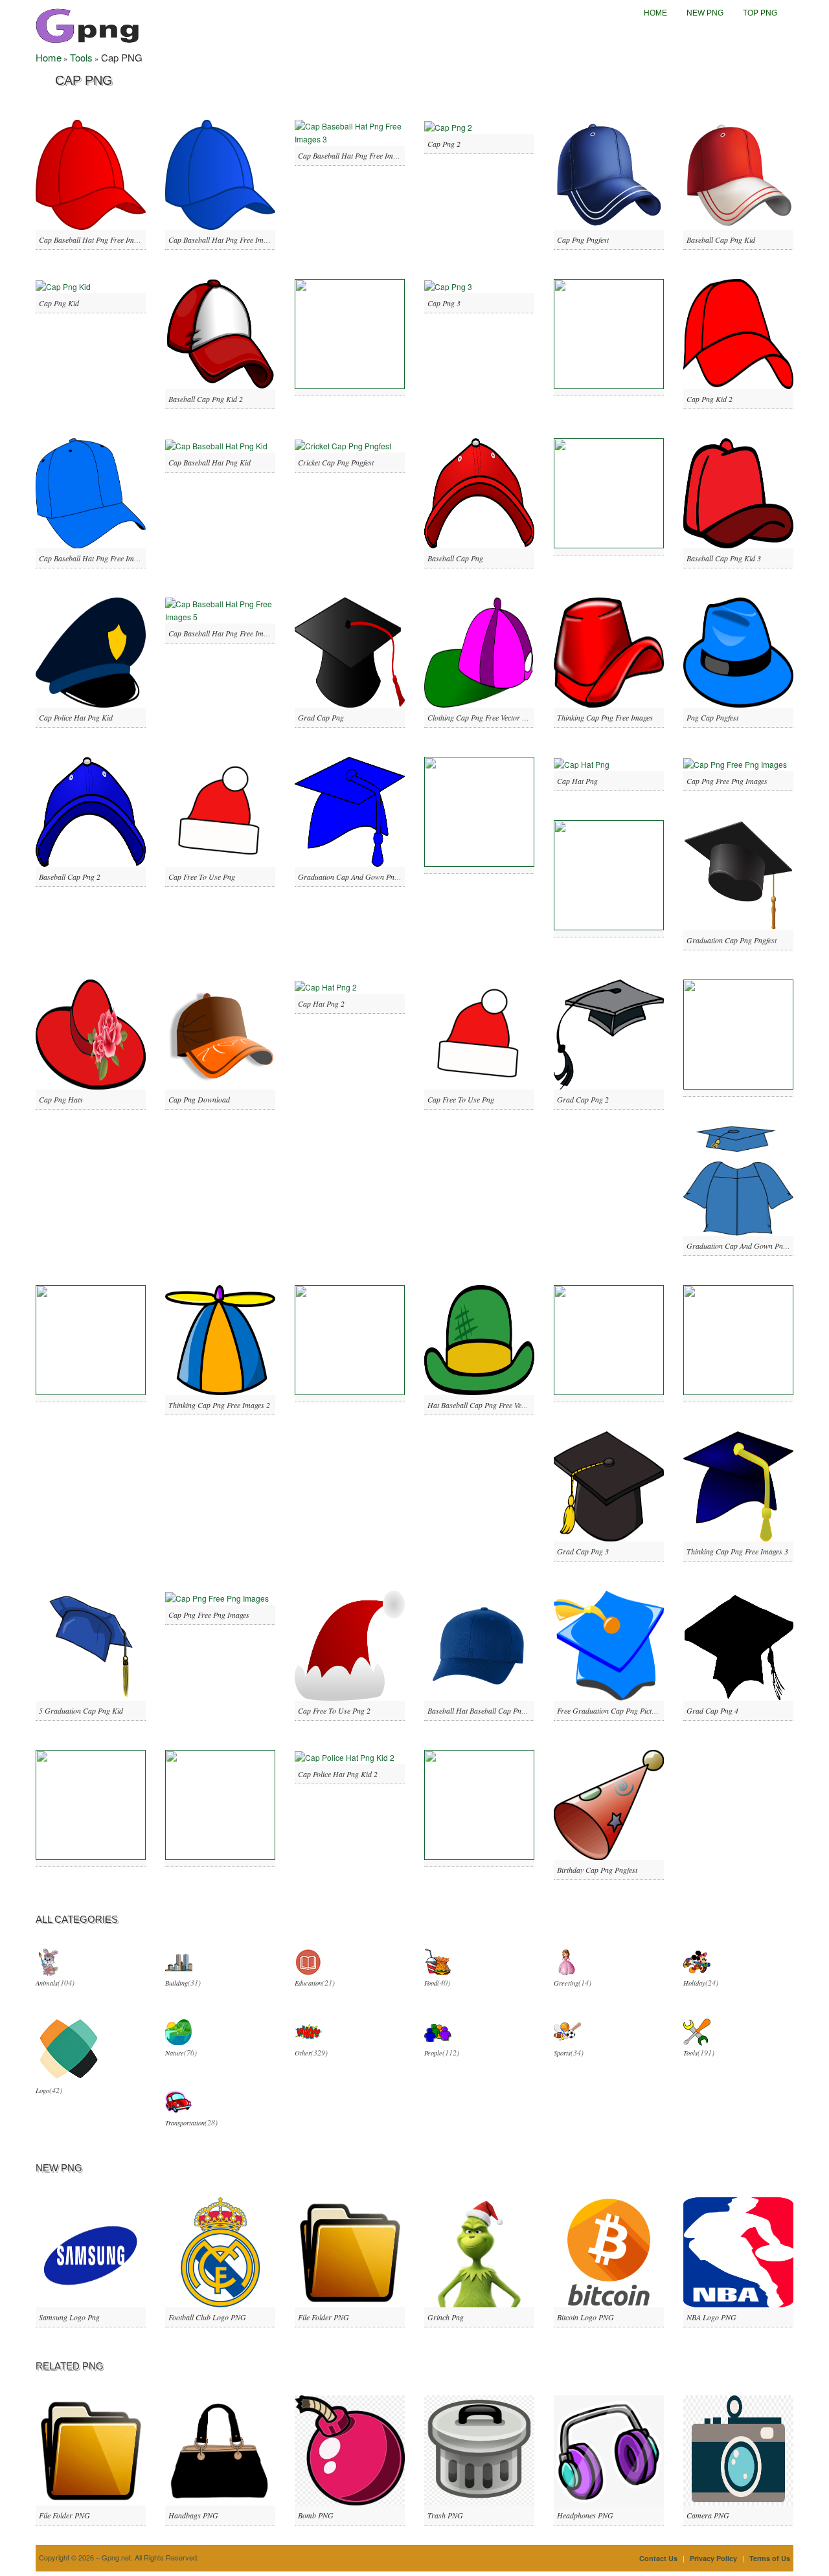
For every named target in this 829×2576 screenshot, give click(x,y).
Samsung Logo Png (69, 2317)
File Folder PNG (324, 2317)
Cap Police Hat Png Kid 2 (338, 1774)
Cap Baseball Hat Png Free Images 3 (355, 155)
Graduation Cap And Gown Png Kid (355, 877)
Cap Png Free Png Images (727, 781)
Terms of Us (770, 2558)
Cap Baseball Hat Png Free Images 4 (96, 558)
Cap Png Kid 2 (710, 399)
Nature (175, 2053)
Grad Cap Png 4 (712, 1710)
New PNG (705, 13)
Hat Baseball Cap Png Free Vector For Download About (514, 1405)
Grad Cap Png (321, 717)
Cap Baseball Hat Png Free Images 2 (226, 240)
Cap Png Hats (61, 1099)
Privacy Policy (713, 2558)
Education (308, 1983)
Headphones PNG (585, 2515)
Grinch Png (446, 2317)
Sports (562, 2053)
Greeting (566, 1983)
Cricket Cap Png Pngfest (336, 462)
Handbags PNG (193, 2515)
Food (431, 1983)
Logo (42, 2090)
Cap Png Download (199, 1099)
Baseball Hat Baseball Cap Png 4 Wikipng (493, 1710)
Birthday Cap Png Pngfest (597, 1870)
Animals (47, 1983)
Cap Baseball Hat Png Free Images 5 (226, 633)
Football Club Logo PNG (207, 2317)
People (433, 2053)
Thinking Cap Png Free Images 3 (737, 1551)
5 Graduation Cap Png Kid (81, 1710)
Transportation (185, 2123)
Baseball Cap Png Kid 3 (724, 558)
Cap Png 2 (444, 144)
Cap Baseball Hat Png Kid (210, 462)
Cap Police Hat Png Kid (76, 717)
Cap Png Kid (59, 303)
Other (303, 2053)
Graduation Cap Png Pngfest (732, 940)
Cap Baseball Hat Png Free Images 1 (96, 240)
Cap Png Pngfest (583, 240)
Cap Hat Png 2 (321, 1003)
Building (176, 1983)
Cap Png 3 (444, 303)
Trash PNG (445, 2515)
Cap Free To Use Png (202, 877)
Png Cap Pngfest (712, 717)
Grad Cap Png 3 (583, 1551)
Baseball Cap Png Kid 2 (206, 399)
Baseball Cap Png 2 (70, 877)
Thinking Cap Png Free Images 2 (219, 1405)
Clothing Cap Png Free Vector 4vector (486, 717)
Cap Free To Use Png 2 (334, 1710)
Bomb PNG (316, 2515)
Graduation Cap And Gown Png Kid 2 (746, 1246)
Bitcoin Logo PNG (585, 2317)
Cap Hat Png (577, 781)
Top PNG (760, 13)
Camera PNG (708, 2515)
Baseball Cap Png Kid (721, 240)
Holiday (694, 1983)
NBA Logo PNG (711, 2317)
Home (655, 13)
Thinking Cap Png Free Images (605, 717)
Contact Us (658, 2558)
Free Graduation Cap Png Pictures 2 (614, 1710)
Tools (81, 57)
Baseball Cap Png (455, 558)
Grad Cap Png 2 (583, 1099)
